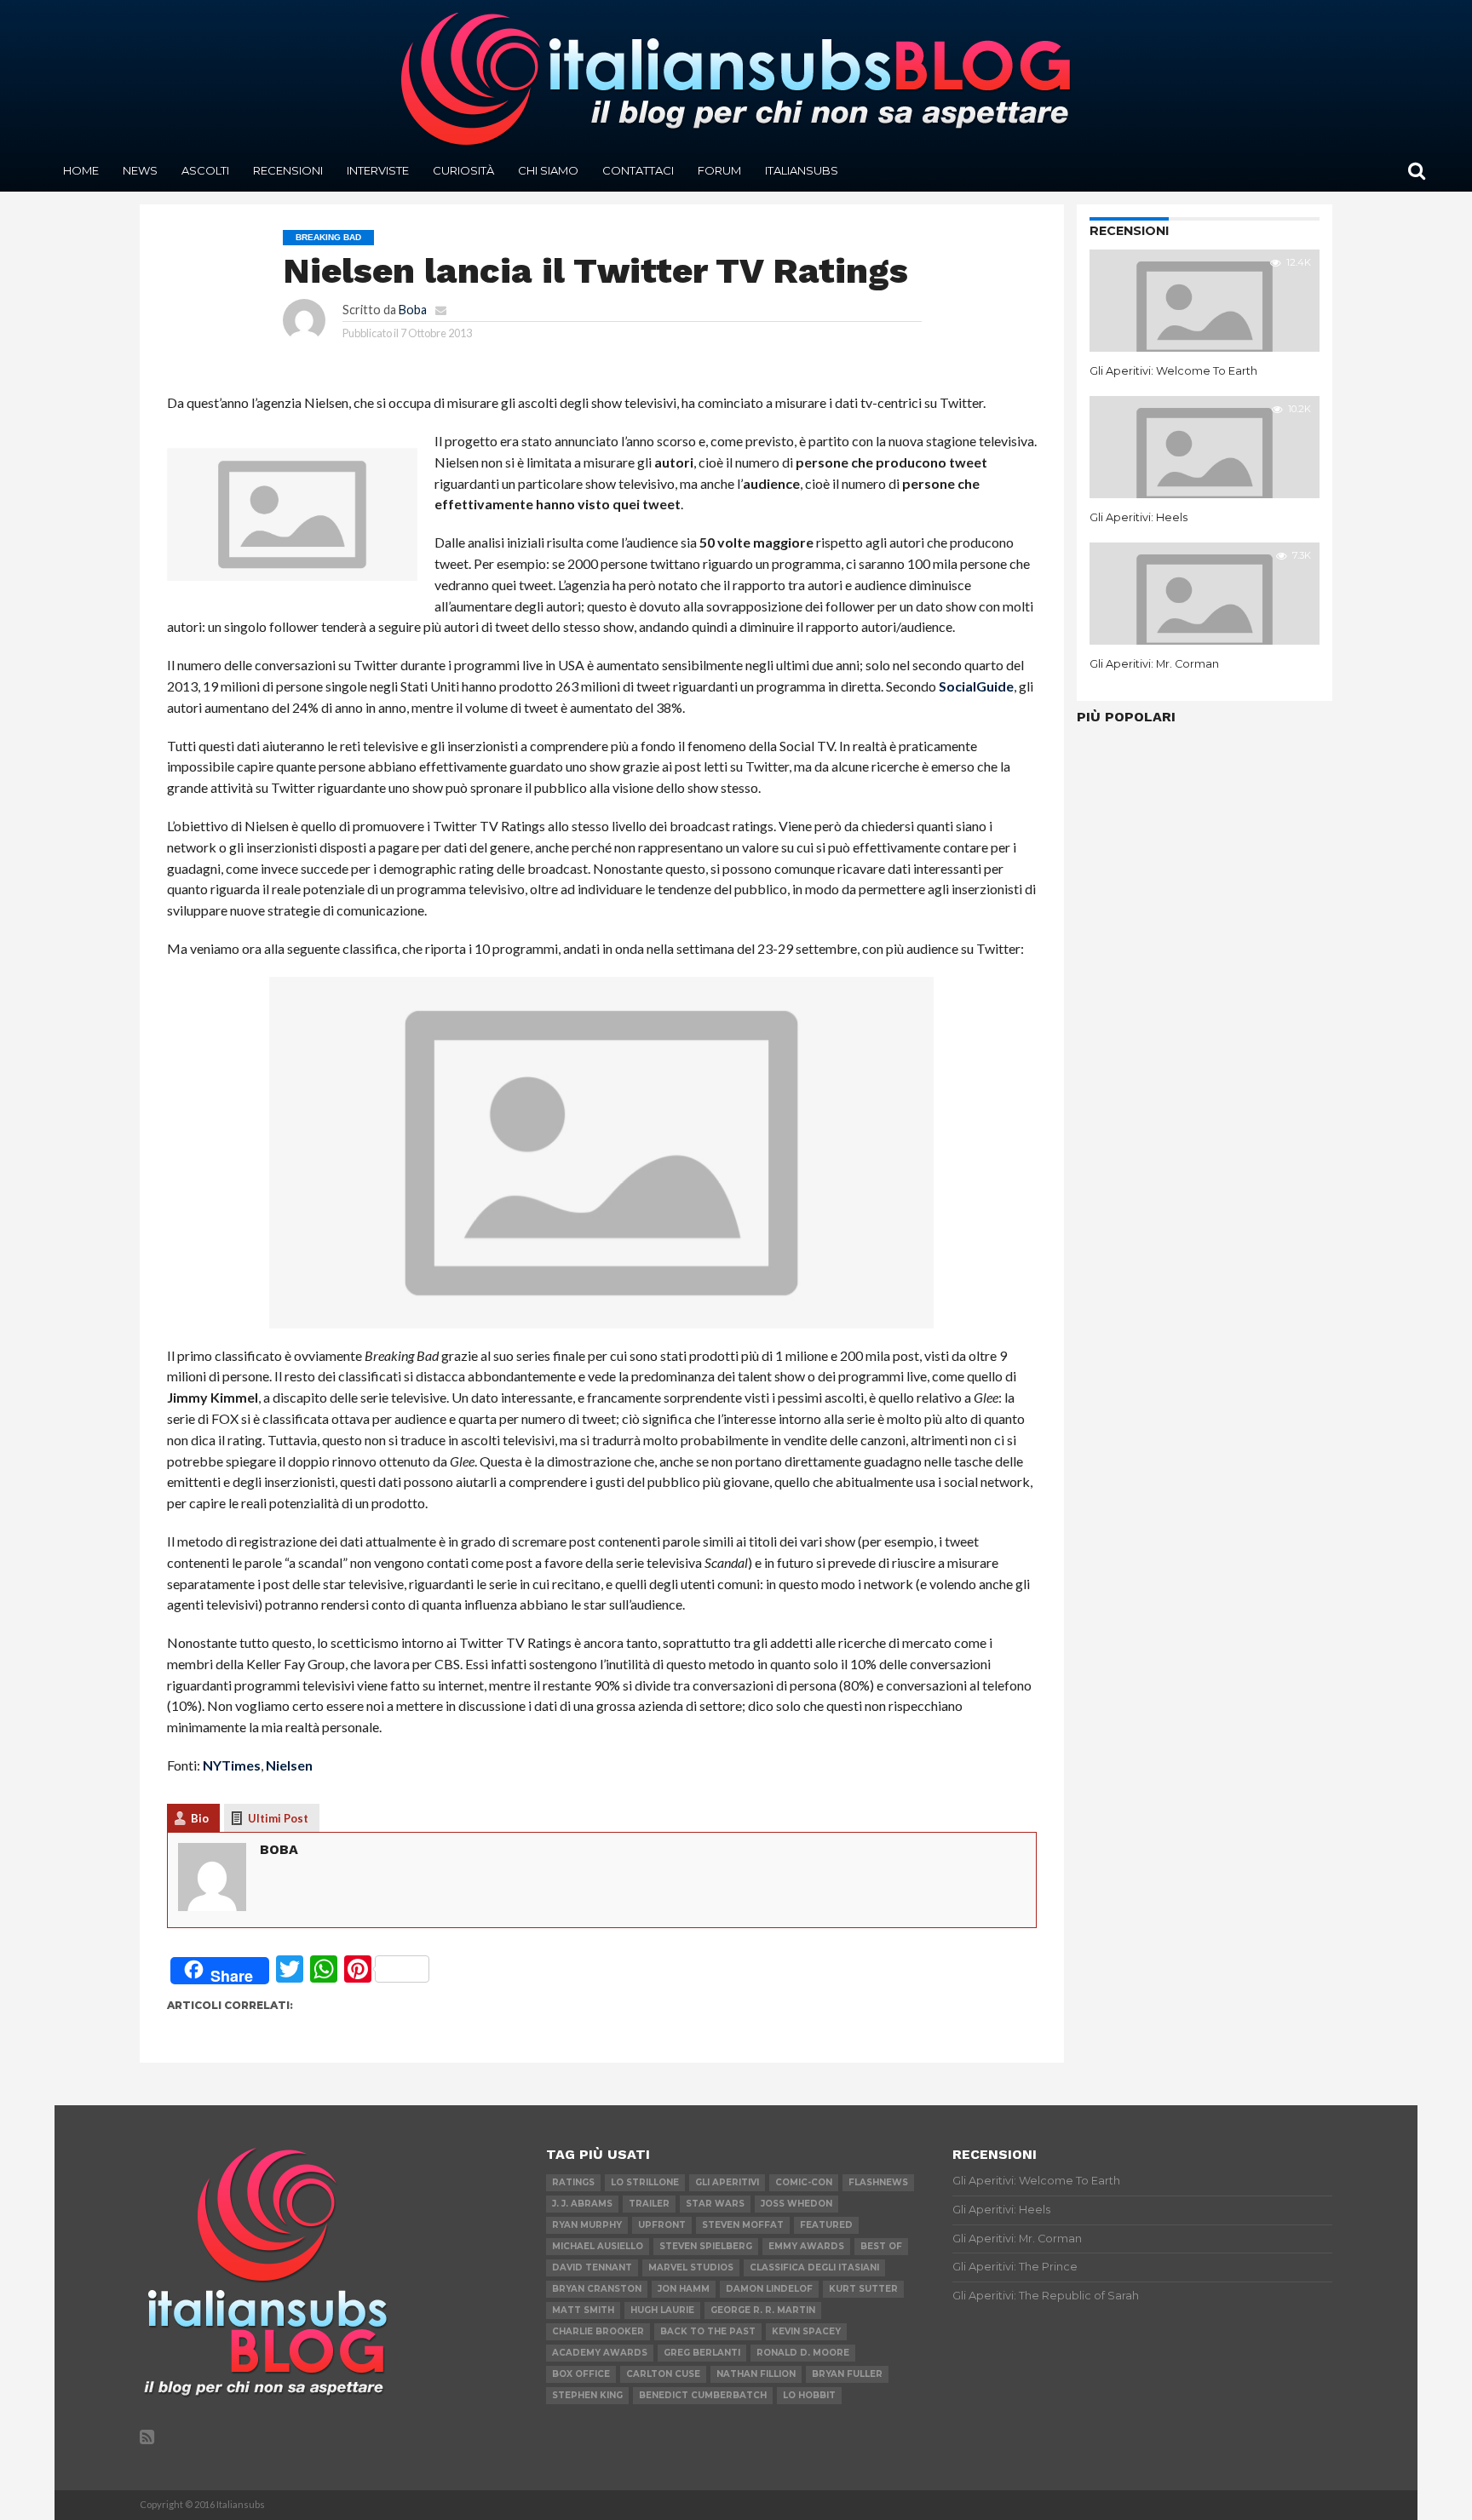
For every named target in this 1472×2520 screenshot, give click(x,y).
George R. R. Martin (763, 2310)
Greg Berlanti (702, 2353)
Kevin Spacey (806, 2331)
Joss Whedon (796, 2204)
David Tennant (592, 2267)
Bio (200, 1818)
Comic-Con (804, 2182)
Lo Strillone (645, 2182)
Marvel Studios (691, 2267)
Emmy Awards (806, 2246)
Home (81, 170)
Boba (413, 310)
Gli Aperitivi (727, 2182)
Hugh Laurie (662, 2310)
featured (826, 2225)
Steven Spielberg (706, 2246)
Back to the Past (708, 2331)
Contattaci (638, 170)
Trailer (649, 2204)
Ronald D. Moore (803, 2353)
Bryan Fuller (847, 2374)
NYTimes (232, 1765)
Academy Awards (600, 2353)
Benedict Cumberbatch (703, 2395)
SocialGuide (976, 686)
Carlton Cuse (663, 2374)
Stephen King (587, 2395)
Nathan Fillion (756, 2374)
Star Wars (715, 2204)
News (140, 170)
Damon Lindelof (769, 2289)
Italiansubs (802, 170)
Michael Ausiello (598, 2246)
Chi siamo (548, 170)
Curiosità (463, 170)
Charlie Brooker (598, 2331)
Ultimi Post (278, 1818)
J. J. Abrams (582, 2204)
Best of (881, 2246)
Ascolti (205, 170)
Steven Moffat (743, 2225)
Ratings (573, 2182)
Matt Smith (583, 2310)
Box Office (581, 2374)
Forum (719, 170)
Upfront (662, 2225)
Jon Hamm (684, 2289)
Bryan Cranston (597, 2289)
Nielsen (289, 1765)
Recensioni (288, 170)
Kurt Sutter (863, 2289)
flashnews (878, 2182)
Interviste (378, 170)
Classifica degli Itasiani (814, 2267)
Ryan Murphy (587, 2225)
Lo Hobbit (809, 2395)
